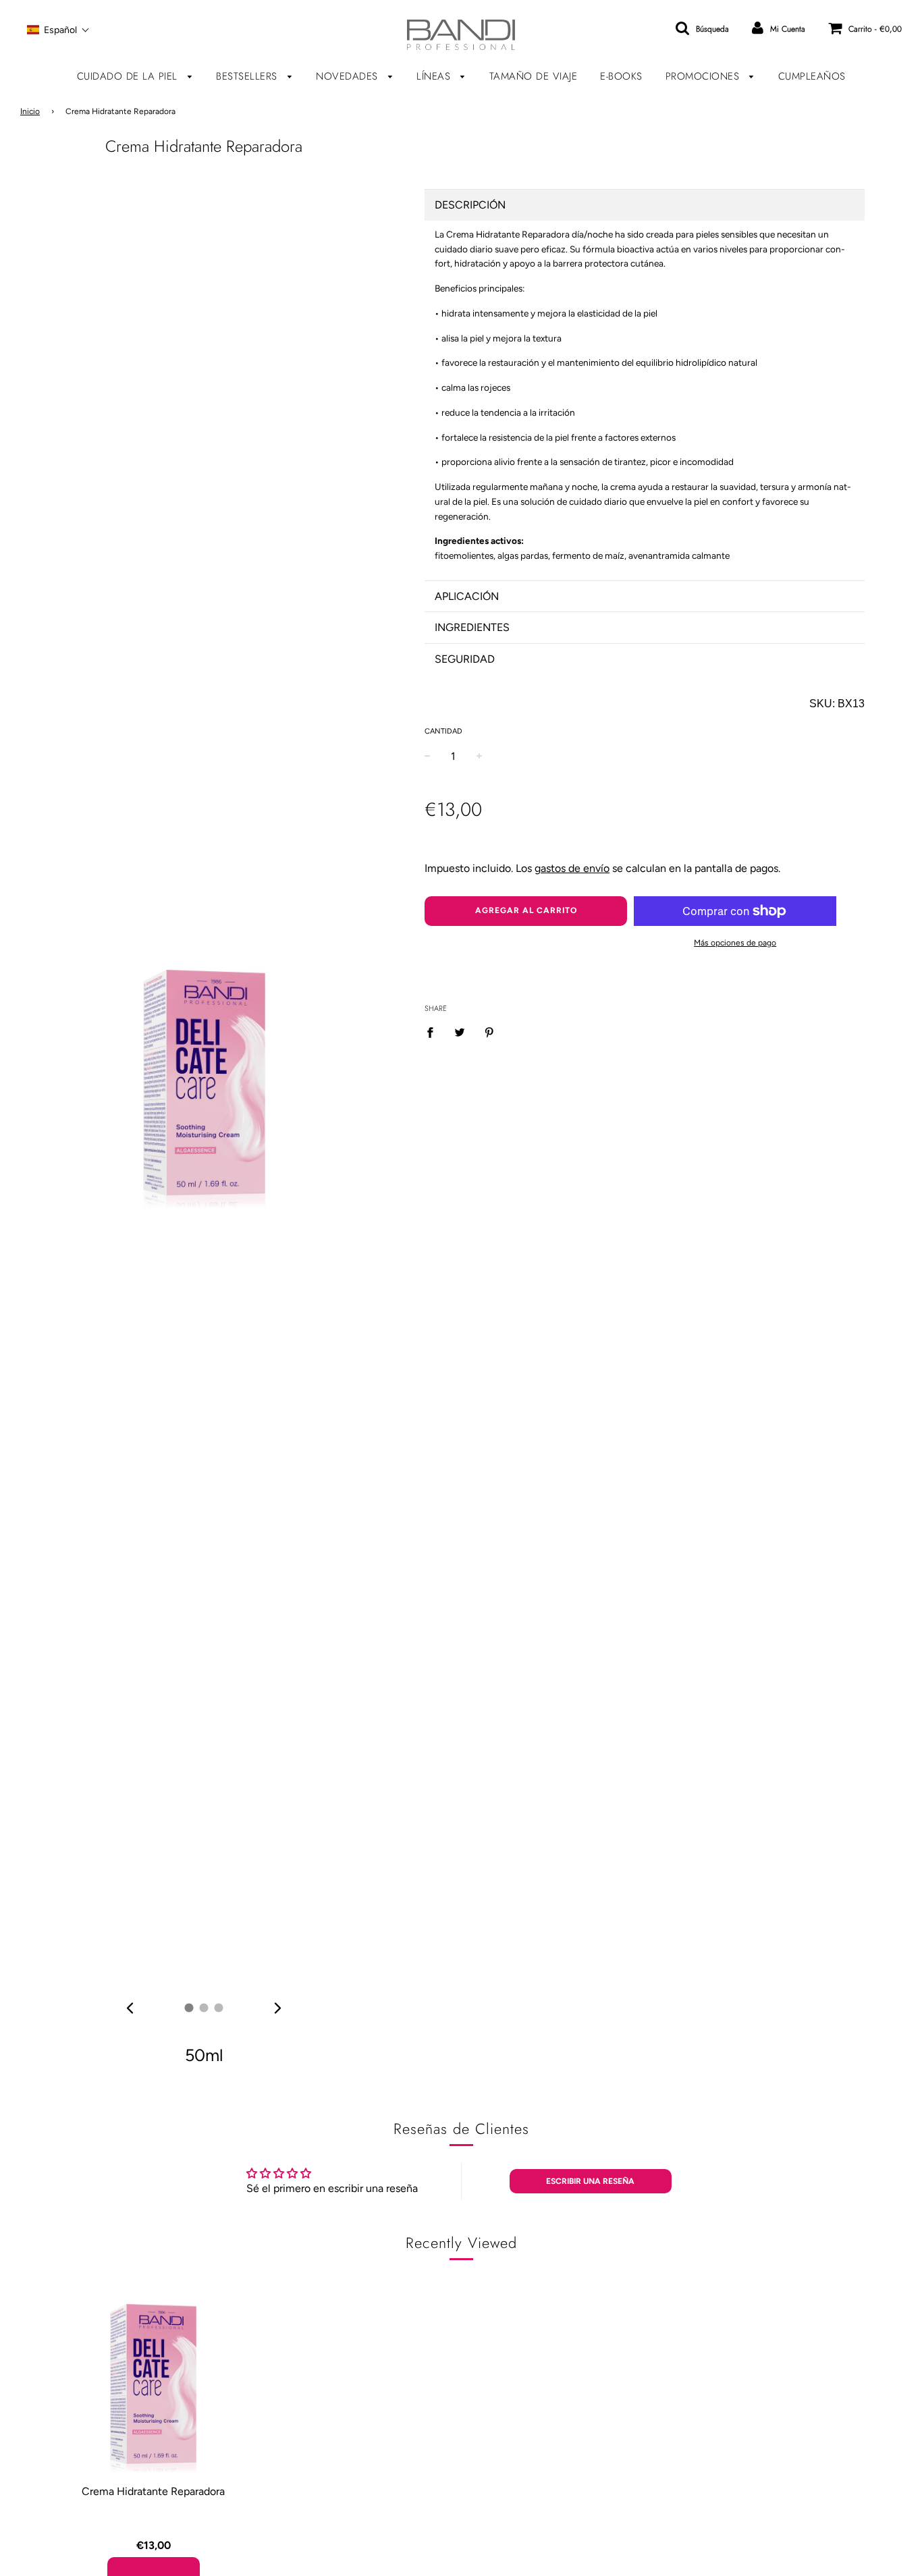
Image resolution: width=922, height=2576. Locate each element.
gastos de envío (572, 868)
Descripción (470, 205)
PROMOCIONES (704, 76)
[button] (58, 30)
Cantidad (443, 731)
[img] (130, 2008)
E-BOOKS (621, 76)
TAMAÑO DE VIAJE (534, 76)
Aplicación (467, 596)
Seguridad (465, 659)
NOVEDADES (349, 76)
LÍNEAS (435, 76)
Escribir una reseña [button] (590, 2181)
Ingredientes (472, 627)
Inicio (30, 111)
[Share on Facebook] (434, 1032)
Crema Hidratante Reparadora (153, 2491)
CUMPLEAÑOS (812, 76)
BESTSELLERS (248, 76)
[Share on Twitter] (460, 1032)
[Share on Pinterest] (489, 1032)
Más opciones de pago (735, 943)
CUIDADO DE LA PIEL (129, 76)
